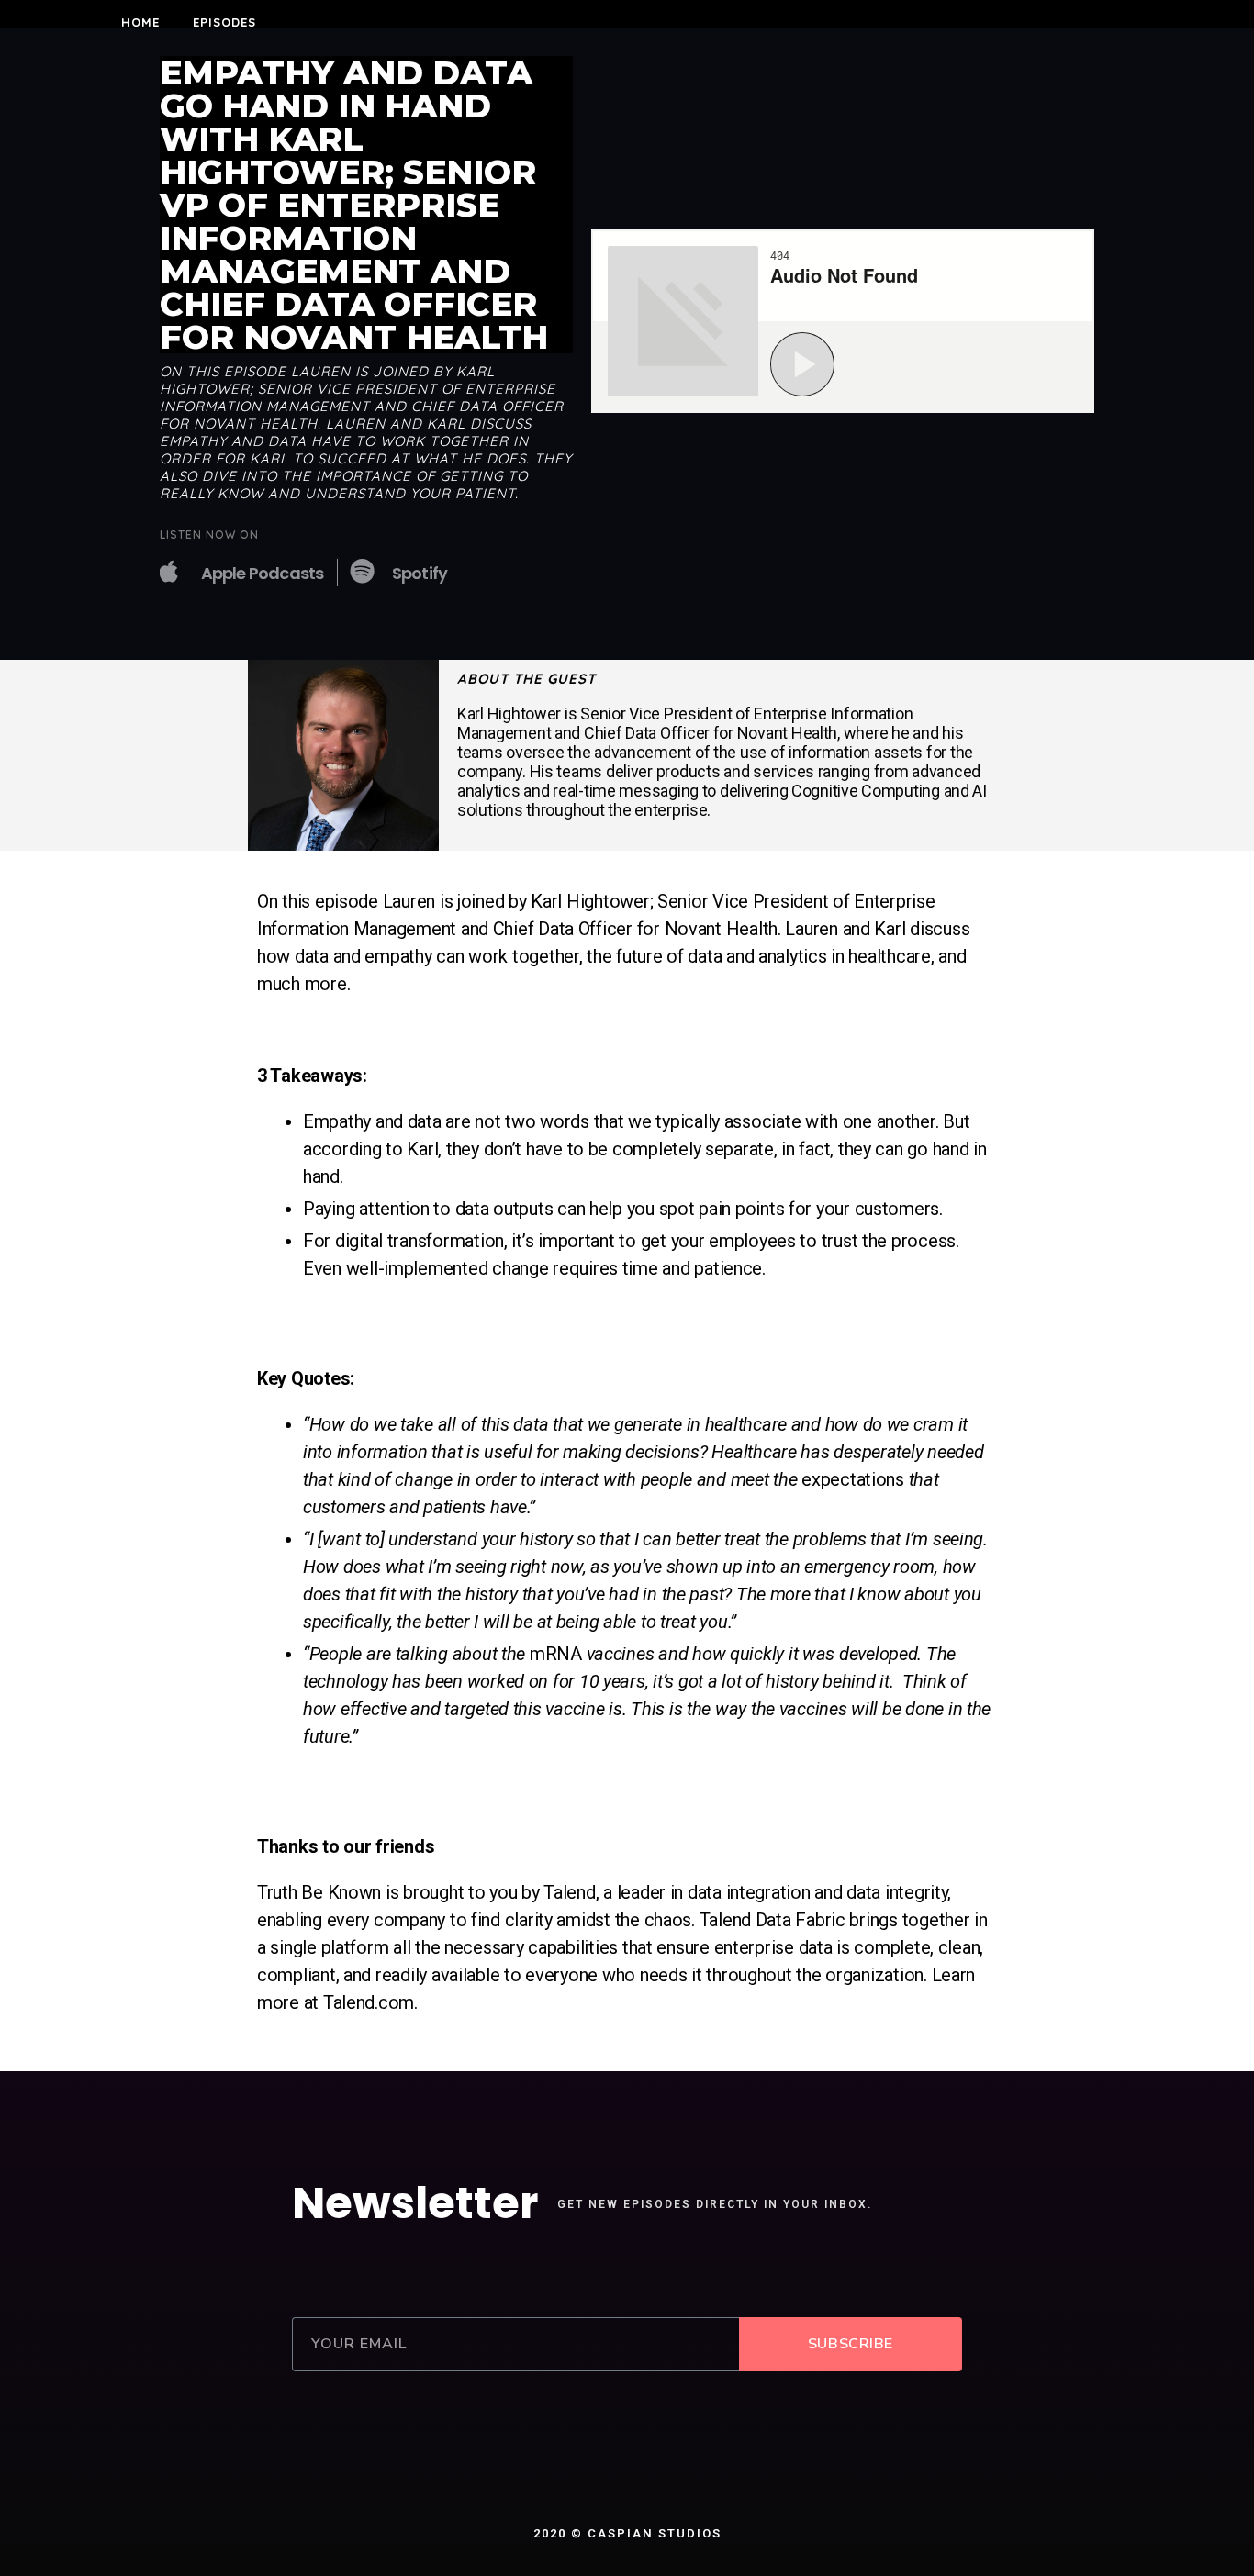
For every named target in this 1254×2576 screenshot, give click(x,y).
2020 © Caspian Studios (627, 2533)
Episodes (224, 22)
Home (140, 22)
